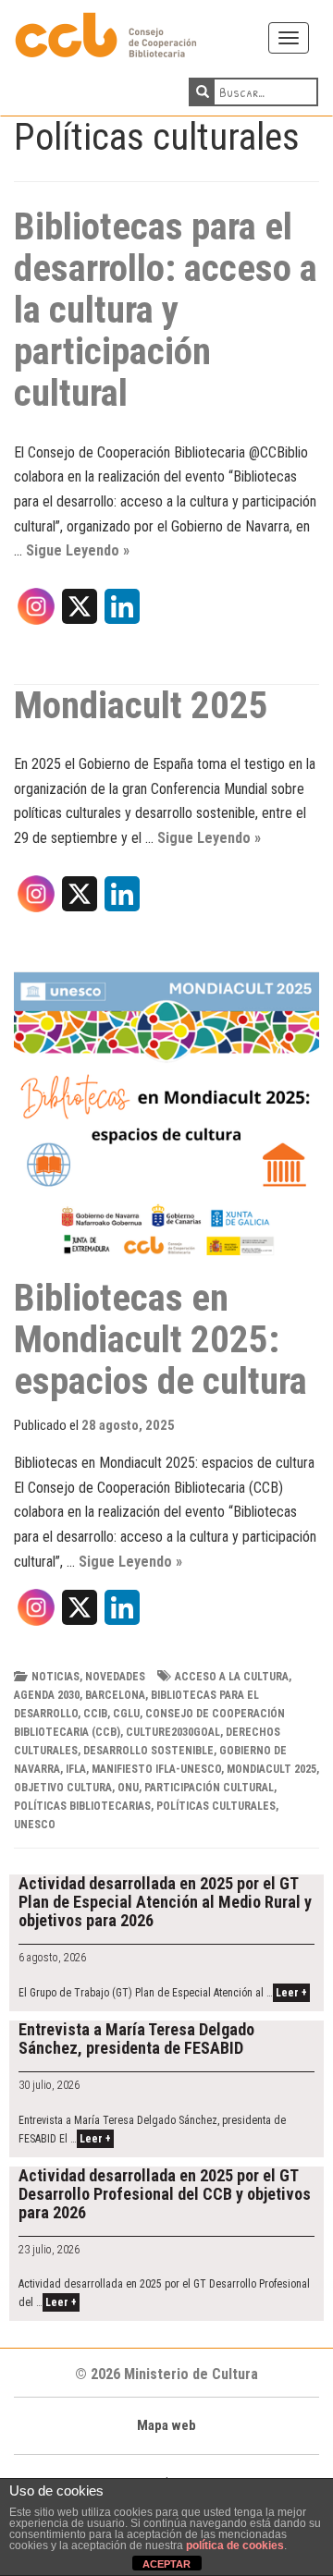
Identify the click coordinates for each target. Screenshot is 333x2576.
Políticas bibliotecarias (82, 1806)
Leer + (291, 1993)
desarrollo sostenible (148, 1751)
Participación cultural (209, 1788)
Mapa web (166, 2425)
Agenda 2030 (47, 1695)
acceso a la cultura (232, 1677)
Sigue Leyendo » (78, 550)
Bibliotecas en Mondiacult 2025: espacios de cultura (160, 1339)
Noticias (55, 1677)
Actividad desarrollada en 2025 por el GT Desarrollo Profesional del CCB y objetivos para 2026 (165, 2194)
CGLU (126, 1714)
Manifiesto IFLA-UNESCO (156, 1769)
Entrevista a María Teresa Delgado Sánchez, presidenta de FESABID (136, 2039)
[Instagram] (36, 613)
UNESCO (35, 1825)
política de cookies (235, 2545)
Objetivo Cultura (63, 1788)
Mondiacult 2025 (141, 705)
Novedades (115, 1677)
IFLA (76, 1769)
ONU (128, 1788)
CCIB (95, 1714)
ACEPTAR (166, 2564)
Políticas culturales (216, 1806)
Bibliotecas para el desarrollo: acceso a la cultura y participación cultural (166, 310)
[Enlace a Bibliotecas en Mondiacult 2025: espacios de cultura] (166, 1125)
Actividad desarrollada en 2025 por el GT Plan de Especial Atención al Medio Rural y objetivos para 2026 (165, 1902)
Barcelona (115, 1695)
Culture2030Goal (173, 1732)
